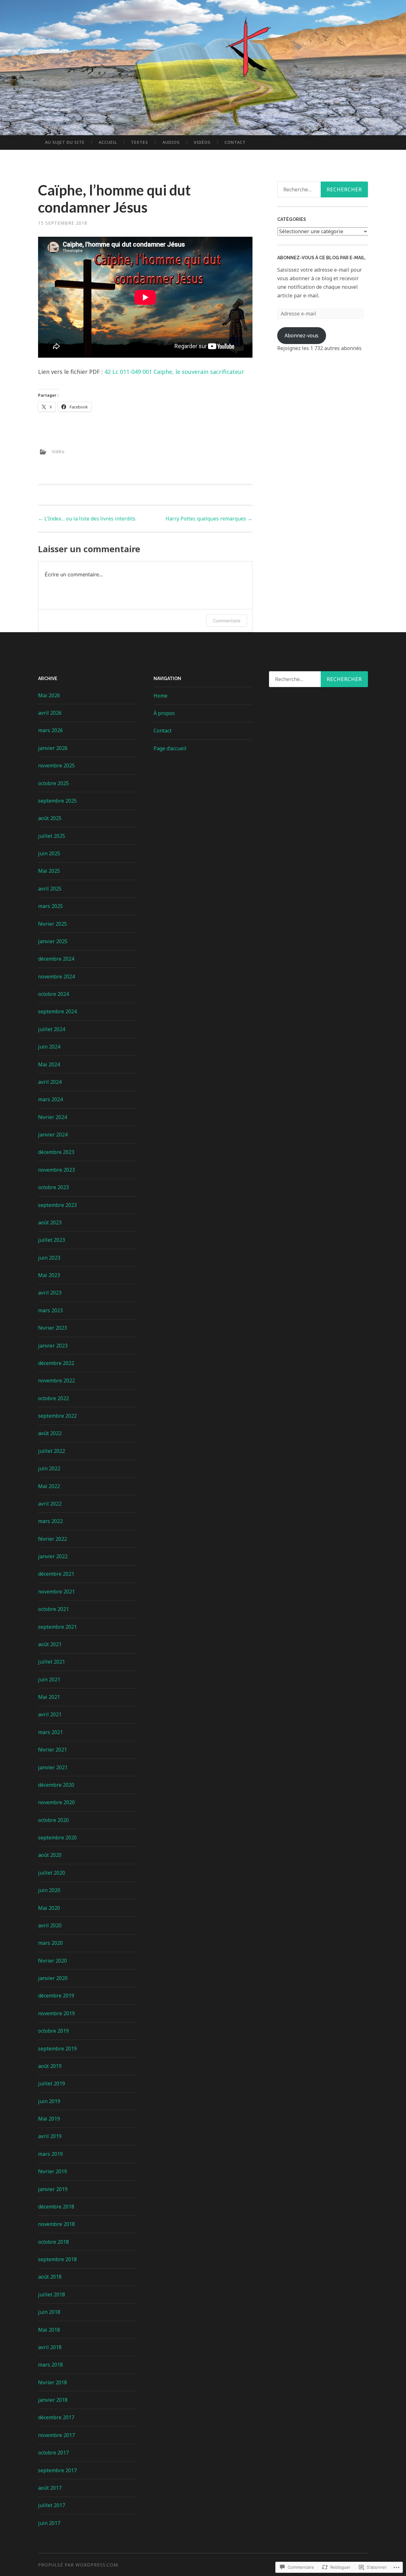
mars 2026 (50, 730)
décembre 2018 (56, 2207)
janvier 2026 (53, 748)
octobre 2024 (53, 994)
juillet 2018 (52, 2295)
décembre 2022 (56, 1363)
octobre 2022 (53, 1398)
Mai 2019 (49, 2119)
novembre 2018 (56, 2224)
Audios (171, 142)
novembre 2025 (56, 765)
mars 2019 (50, 2154)
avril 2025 (50, 889)
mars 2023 (50, 1310)
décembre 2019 (56, 1996)
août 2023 (50, 1222)
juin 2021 (49, 1679)
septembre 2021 (57, 1627)
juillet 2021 (52, 1662)
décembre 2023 (56, 1152)
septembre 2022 (57, 1416)
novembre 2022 (56, 1381)
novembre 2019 (56, 2013)
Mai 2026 (49, 695)
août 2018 (50, 2277)
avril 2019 (50, 2136)
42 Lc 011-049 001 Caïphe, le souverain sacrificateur (174, 372)
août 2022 (50, 1433)
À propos (164, 713)
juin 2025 (49, 853)
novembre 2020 (56, 1802)
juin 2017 (49, 2523)
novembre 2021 (56, 1592)
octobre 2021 (53, 1609)
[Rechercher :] (318, 679)
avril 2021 (50, 1714)
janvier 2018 (53, 2400)
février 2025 (52, 924)
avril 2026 (50, 713)
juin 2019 (49, 2101)
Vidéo (58, 451)
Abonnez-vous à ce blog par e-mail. (322, 258)
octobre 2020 (53, 1820)
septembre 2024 (57, 1011)
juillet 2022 (52, 1451)
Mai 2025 (49, 871)
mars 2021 (50, 1732)
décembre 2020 (56, 1785)
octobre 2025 (53, 783)
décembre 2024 (56, 959)
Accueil (108, 142)
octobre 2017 (53, 2453)
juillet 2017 (52, 2505)
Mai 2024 (49, 1064)
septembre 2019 (57, 2049)
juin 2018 (49, 2312)
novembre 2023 (56, 1170)
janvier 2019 (53, 2189)
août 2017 (50, 2488)
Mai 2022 (49, 1486)
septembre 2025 (57, 801)
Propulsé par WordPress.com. (79, 2565)
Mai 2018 (49, 2330)
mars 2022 (50, 1521)
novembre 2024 (56, 977)
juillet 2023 (52, 1240)
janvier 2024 (53, 1135)
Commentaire (227, 621)
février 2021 (52, 1750)
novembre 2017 (56, 2435)
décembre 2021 (56, 1574)
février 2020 (52, 1961)
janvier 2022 (53, 1556)
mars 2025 (50, 906)
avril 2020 (50, 1925)
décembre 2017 (56, 2417)
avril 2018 (50, 2347)
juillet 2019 (52, 2083)
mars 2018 (50, 2365)
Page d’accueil (170, 748)
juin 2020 (49, 1890)
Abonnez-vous (301, 335)
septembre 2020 (57, 1838)
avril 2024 (50, 1082)
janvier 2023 (53, 1346)
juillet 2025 (52, 836)
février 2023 (52, 1328)
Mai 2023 (49, 1275)
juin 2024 (49, 1047)
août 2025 (50, 818)
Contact (235, 142)
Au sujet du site (65, 142)
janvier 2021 (53, 1767)
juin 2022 (49, 1468)
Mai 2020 (49, 1908)
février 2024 (52, 1117)
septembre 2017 (57, 2470)
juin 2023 (49, 1258)
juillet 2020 (52, 1873)
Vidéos (202, 142)
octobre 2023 (53, 1187)
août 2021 (50, 1644)
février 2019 (52, 2171)
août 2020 (50, 1855)
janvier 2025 (53, 941)
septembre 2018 (57, 2259)
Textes (140, 142)
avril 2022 (50, 1504)
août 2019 (50, 2066)
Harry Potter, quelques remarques (209, 519)
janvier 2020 (53, 1978)
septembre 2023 (57, 1205)
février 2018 (52, 2382)
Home (160, 696)
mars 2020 (50, 1943)
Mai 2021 (49, 1697)
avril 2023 (50, 1293)
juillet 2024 (52, 1029)
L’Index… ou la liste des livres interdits (87, 519)
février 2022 (52, 1539)
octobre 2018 (53, 2242)
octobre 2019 (53, 2031)
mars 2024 (50, 1099)
